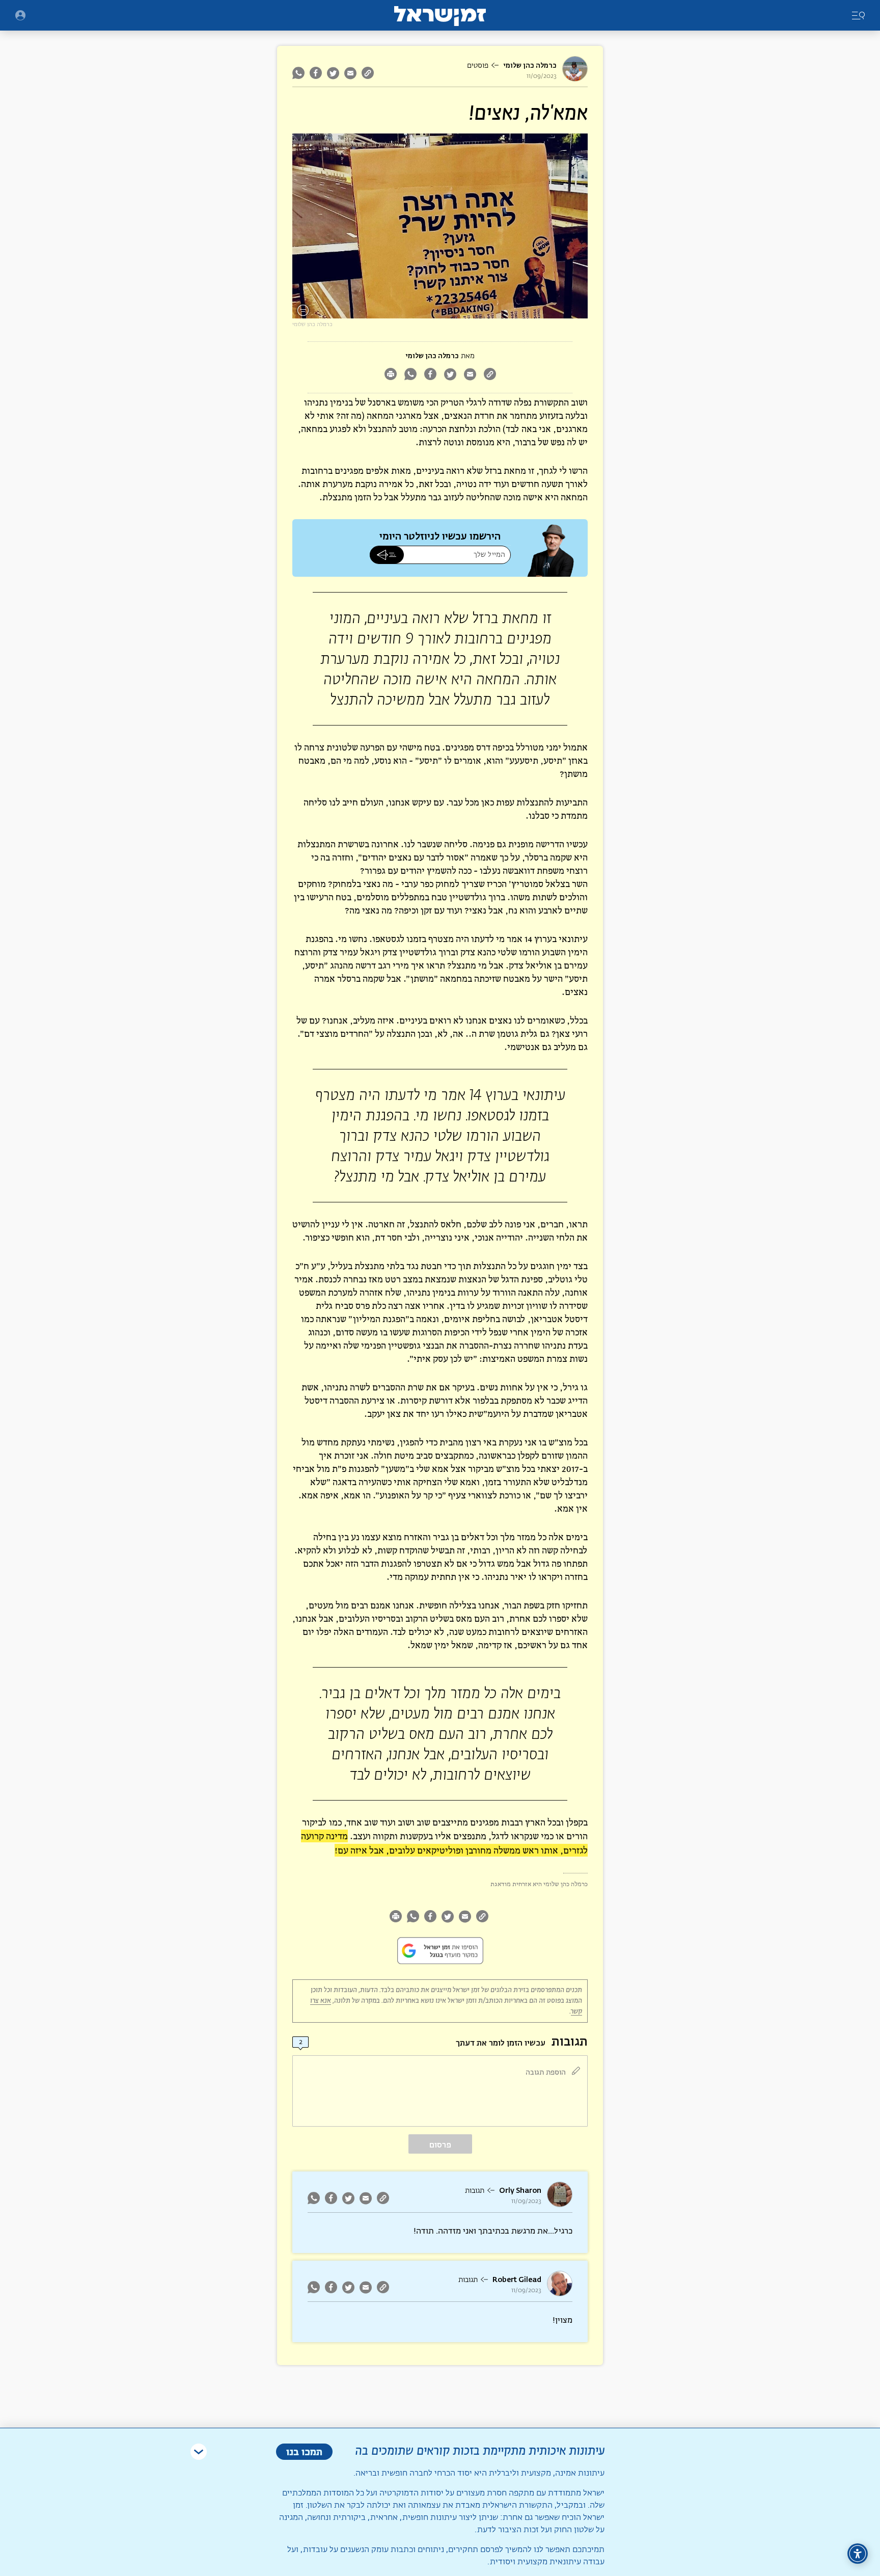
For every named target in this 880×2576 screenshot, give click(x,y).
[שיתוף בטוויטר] (333, 73)
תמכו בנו (304, 2451)
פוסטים (478, 66)
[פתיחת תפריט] (20, 15)
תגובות (475, 2191)
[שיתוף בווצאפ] (300, 73)
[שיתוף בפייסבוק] (316, 73)
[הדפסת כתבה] (390, 375)
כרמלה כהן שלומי (530, 65)
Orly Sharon (520, 2191)
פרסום (440, 2145)
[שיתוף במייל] (350, 73)
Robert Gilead (517, 2280)
